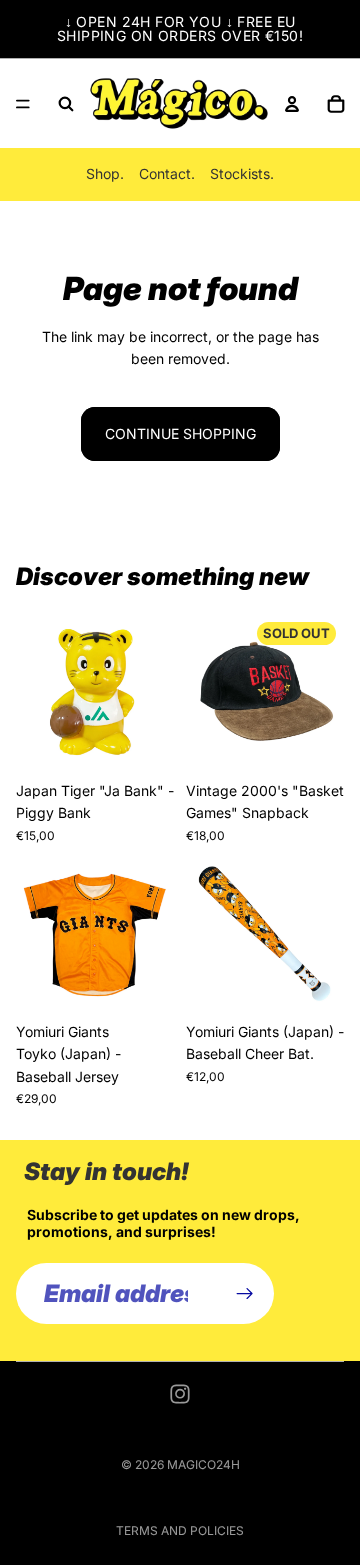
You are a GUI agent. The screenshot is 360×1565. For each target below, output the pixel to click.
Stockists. (242, 173)
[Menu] (23, 104)
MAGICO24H (203, 1464)
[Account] (292, 104)
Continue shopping (180, 433)
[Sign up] (245, 1294)
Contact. (167, 173)
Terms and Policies (180, 1530)
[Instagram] (180, 1394)
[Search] (66, 104)
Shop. (105, 173)
